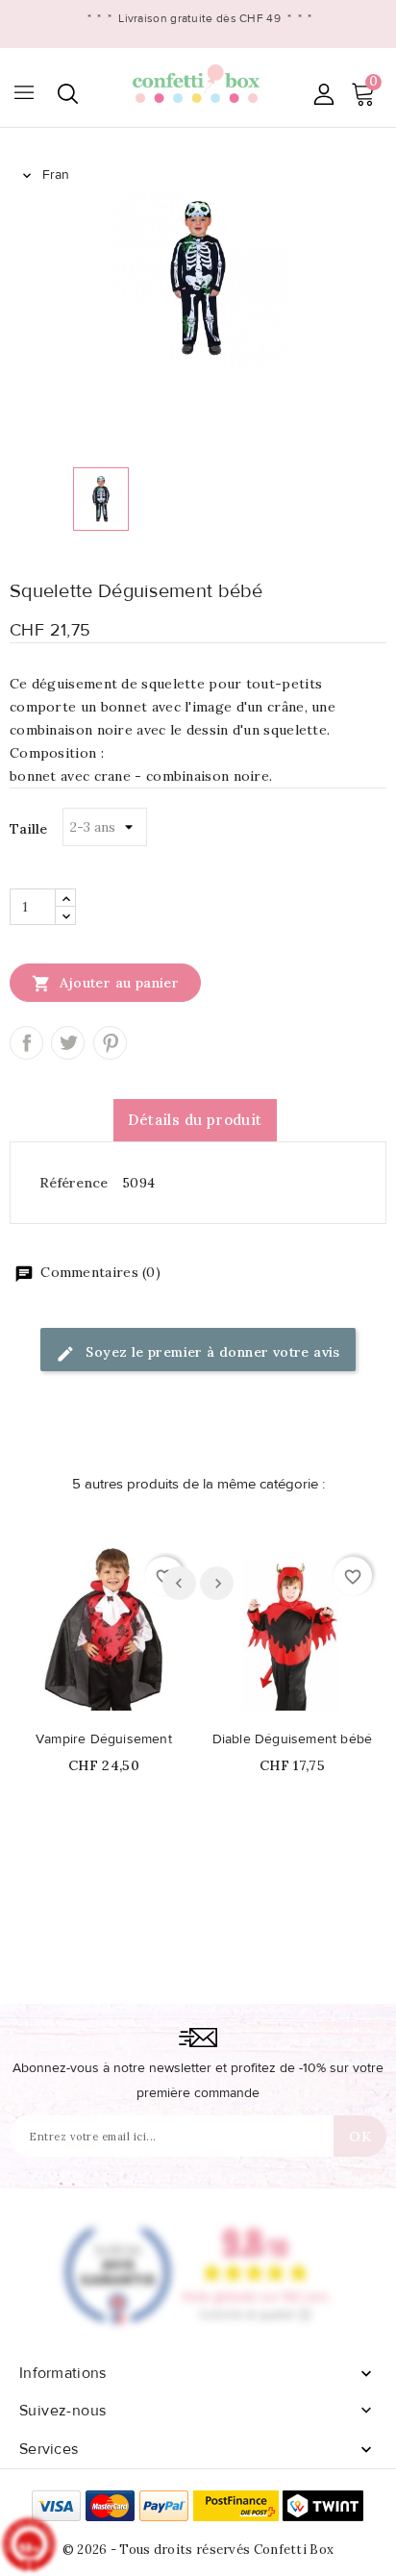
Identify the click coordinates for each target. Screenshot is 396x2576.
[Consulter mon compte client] (323, 94)
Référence (74, 1183)
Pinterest (110, 1043)
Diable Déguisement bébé (293, 1739)
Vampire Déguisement (104, 1739)
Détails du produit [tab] (195, 1120)
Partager (26, 1043)
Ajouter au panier (105, 984)
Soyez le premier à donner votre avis (211, 1352)
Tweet (68, 1043)
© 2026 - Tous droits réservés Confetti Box (198, 2550)
